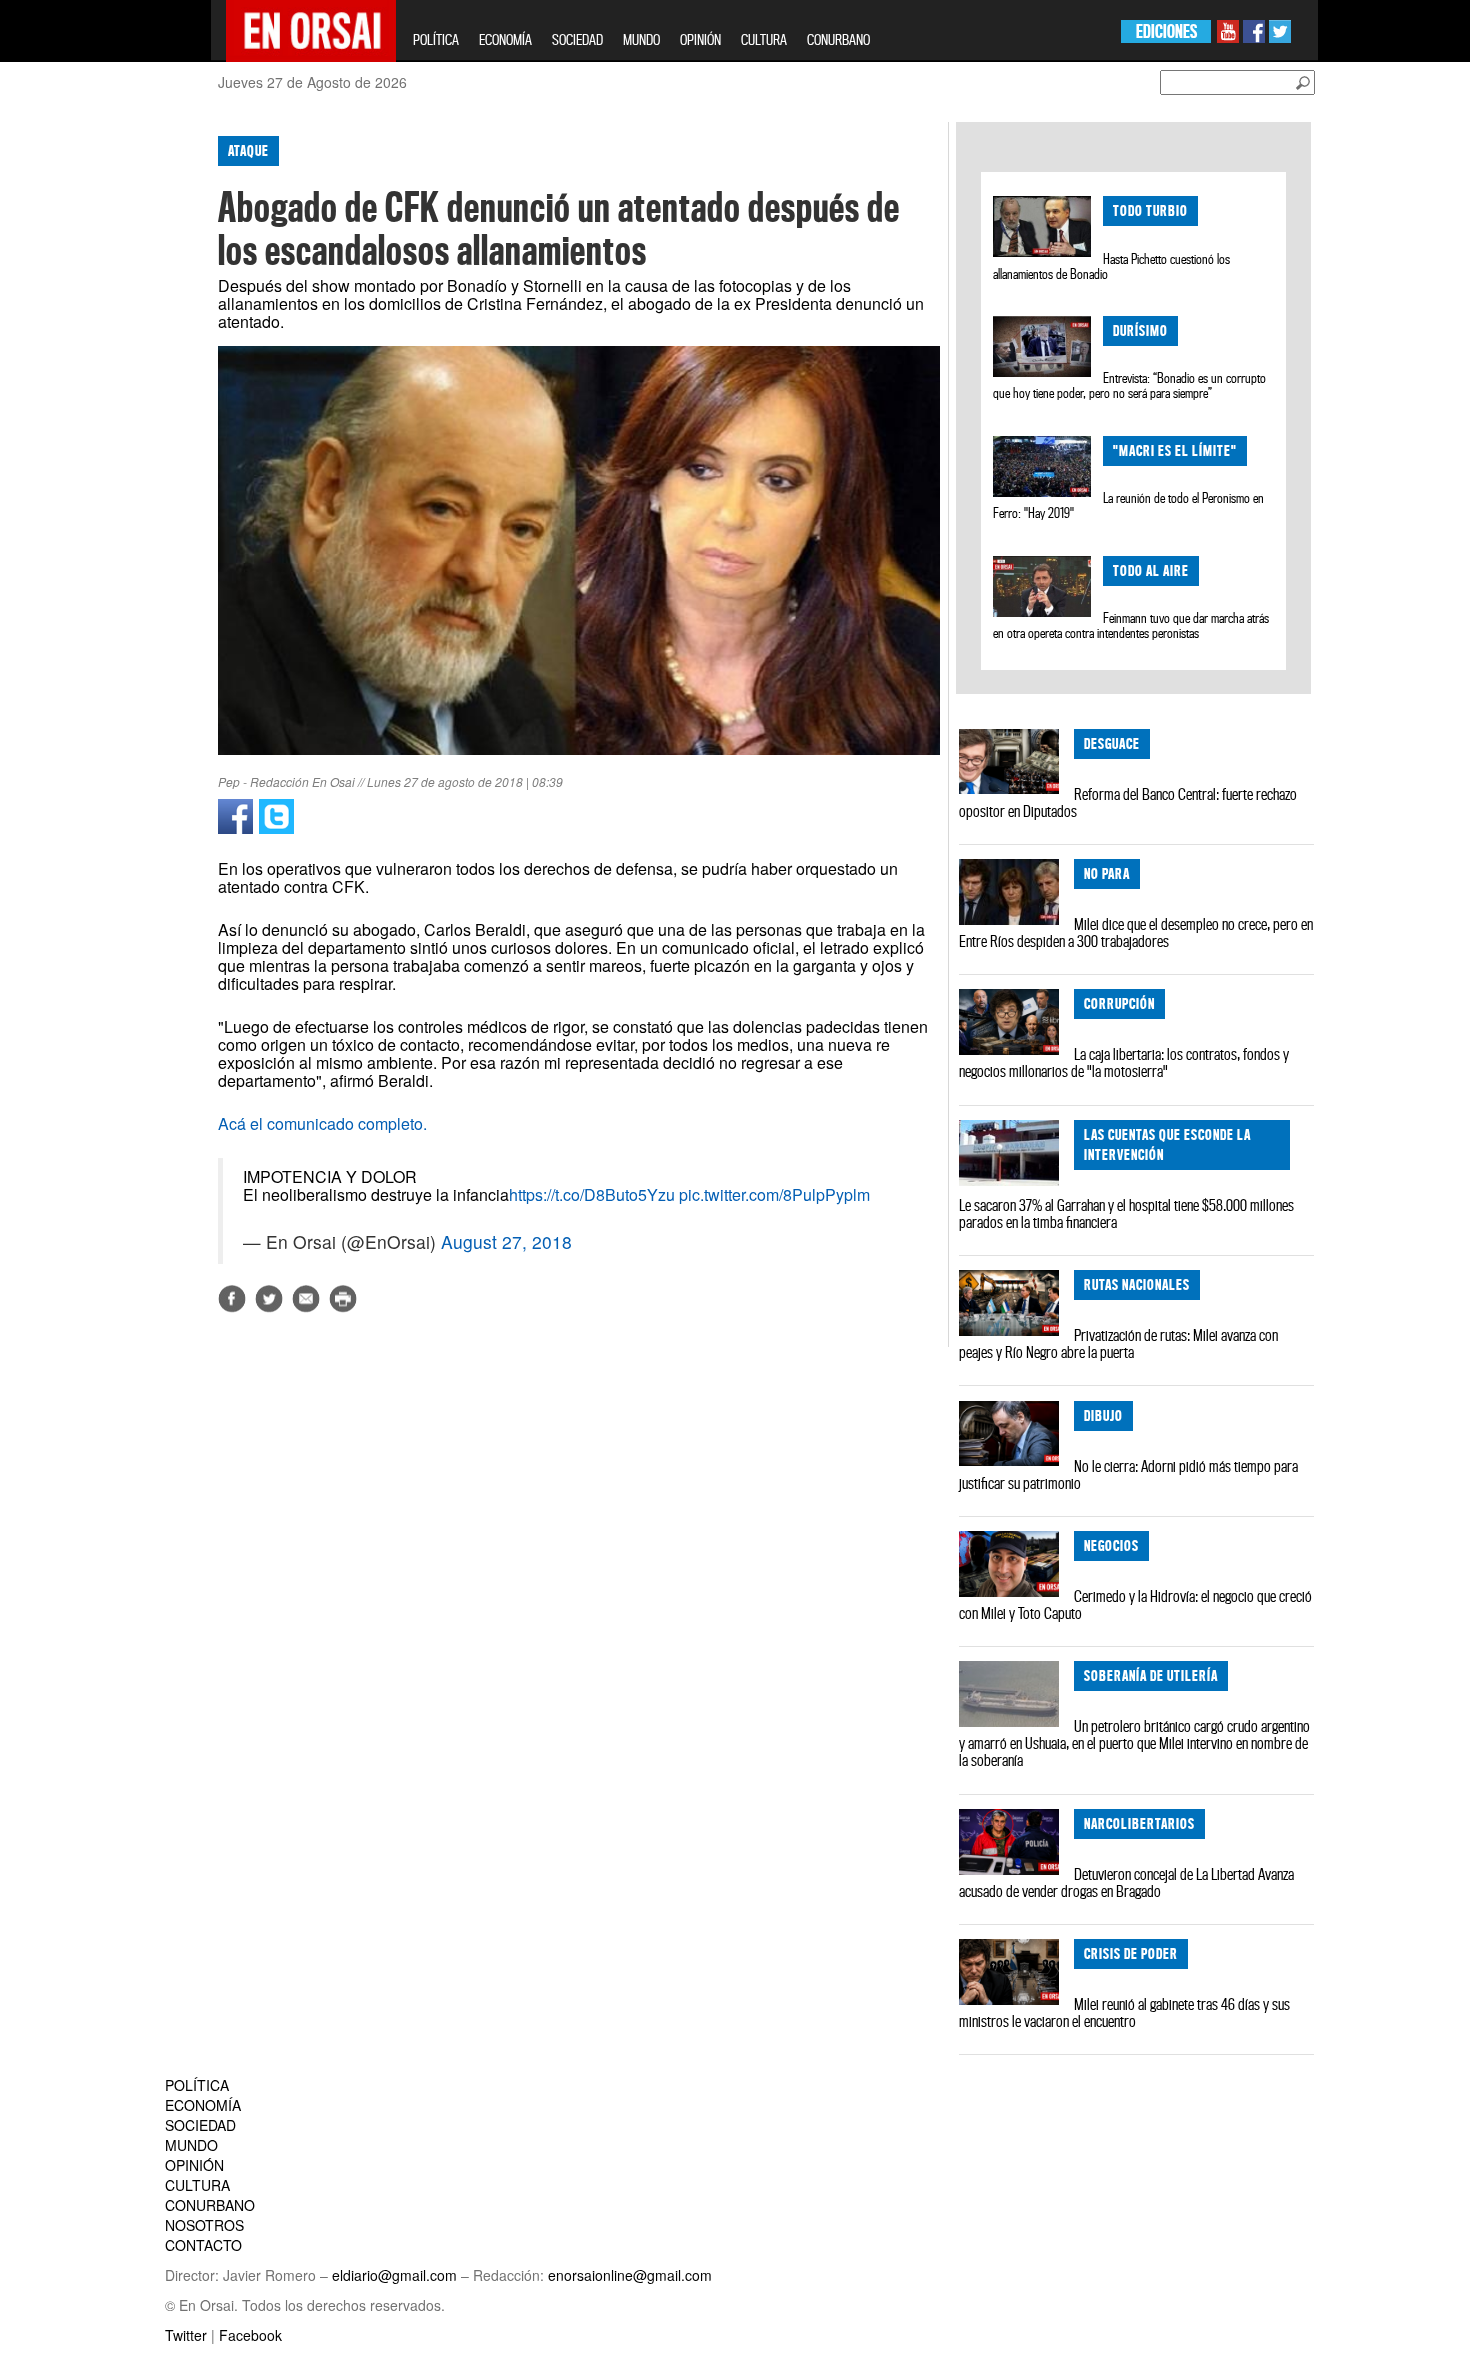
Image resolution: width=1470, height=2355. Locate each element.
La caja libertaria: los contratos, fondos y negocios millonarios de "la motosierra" (1124, 1062)
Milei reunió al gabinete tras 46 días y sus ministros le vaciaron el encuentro (1124, 2012)
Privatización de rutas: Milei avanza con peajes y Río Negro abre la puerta (1118, 1343)
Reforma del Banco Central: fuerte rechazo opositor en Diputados (1128, 802)
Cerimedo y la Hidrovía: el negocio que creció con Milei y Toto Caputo (1135, 1604)
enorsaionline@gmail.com (630, 2275)
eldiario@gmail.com (394, 2275)
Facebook (250, 2335)
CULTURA (764, 39)
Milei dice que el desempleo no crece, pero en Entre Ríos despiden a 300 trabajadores (1136, 932)
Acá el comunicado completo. (322, 1123)
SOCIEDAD (577, 39)
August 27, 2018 (506, 1241)
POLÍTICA (436, 39)
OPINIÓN (700, 39)
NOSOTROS (204, 2225)
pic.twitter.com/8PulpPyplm (774, 1194)
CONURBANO (838, 39)
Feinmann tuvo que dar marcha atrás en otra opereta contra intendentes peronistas (1130, 625)
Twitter (186, 2335)
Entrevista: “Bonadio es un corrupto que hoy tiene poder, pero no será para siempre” (1129, 385)
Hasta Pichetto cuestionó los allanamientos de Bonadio (1111, 266)
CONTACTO (203, 2245)
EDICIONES (1166, 31)
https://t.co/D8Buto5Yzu (592, 1194)
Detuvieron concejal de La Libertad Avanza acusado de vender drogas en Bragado (1126, 1882)
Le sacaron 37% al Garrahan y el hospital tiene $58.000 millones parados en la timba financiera (1126, 1213)
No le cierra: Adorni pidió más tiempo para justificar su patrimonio (1128, 1474)
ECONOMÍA (505, 39)
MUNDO (641, 39)
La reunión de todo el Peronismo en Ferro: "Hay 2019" (1128, 505)
